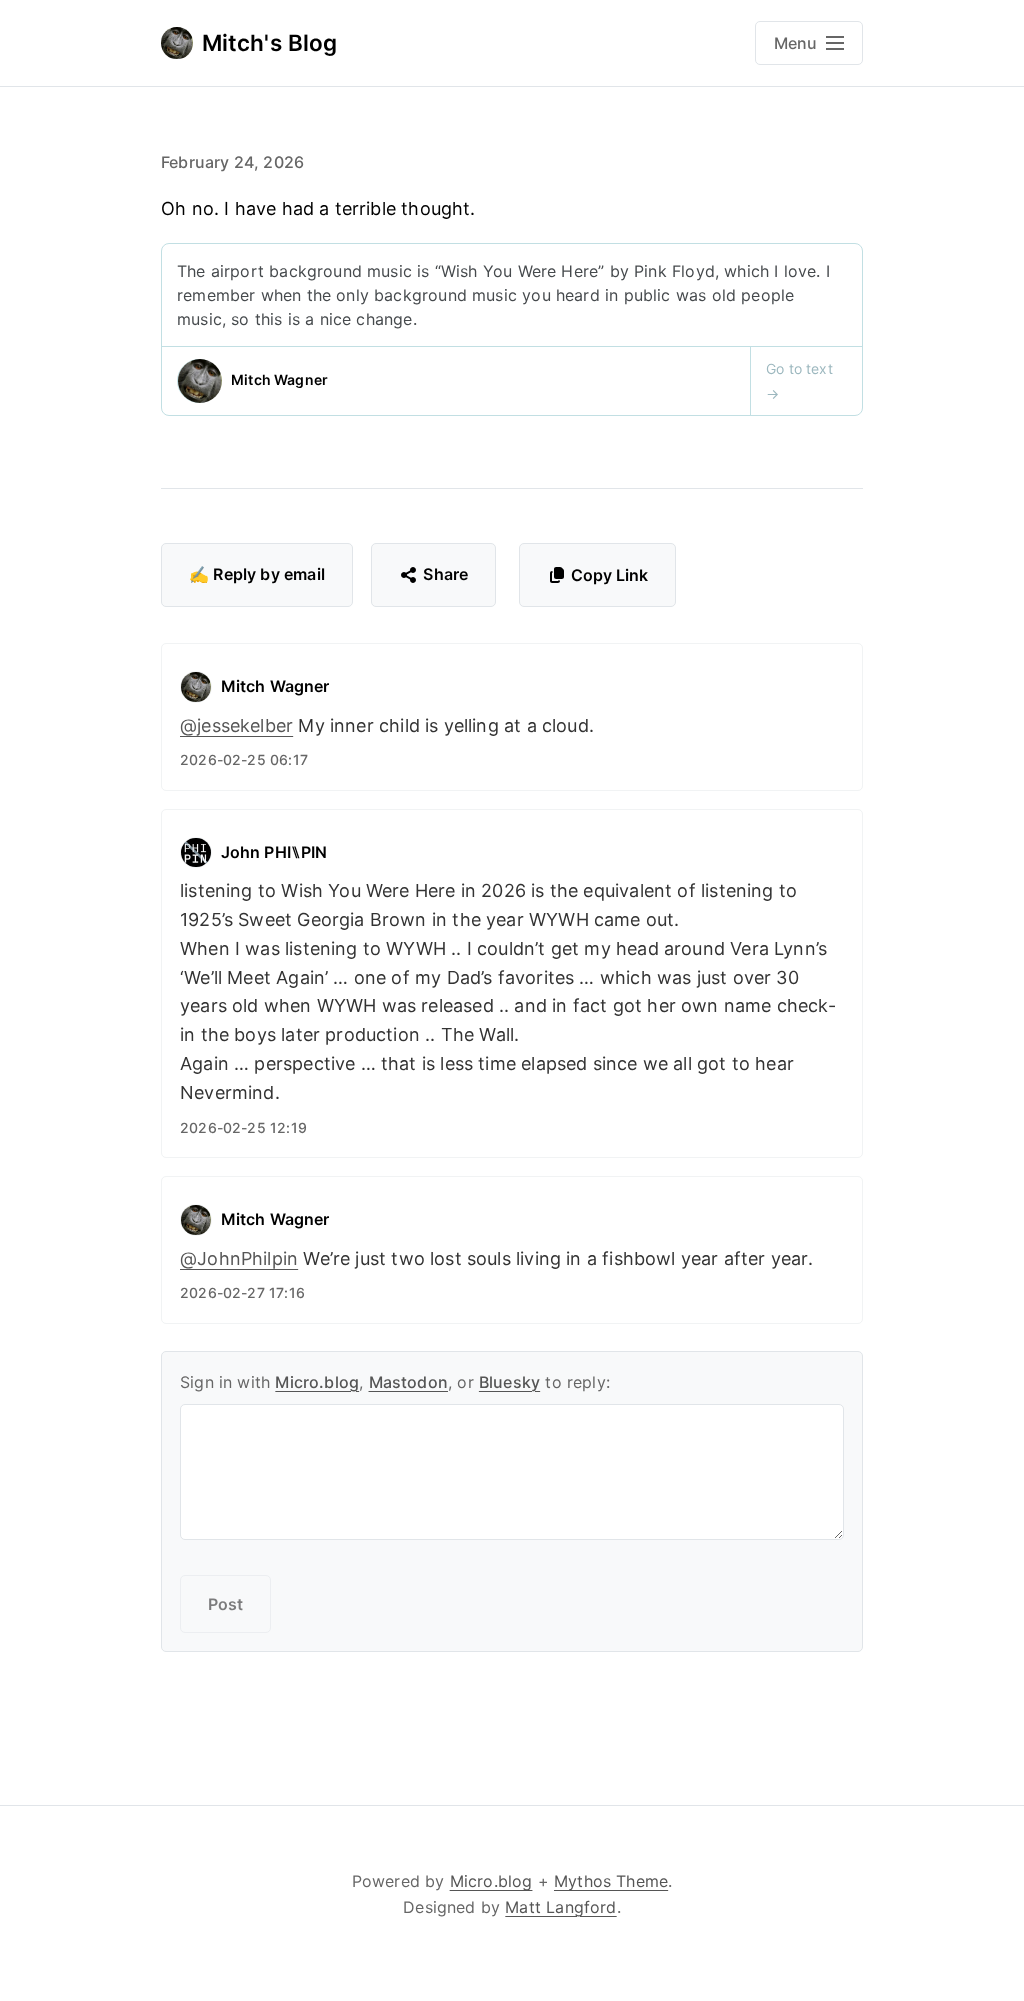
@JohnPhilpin (239, 1258)
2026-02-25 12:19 (243, 1127)
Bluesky (509, 1382)
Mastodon (408, 1382)
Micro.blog (317, 1382)
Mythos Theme (611, 1881)
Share (445, 574)
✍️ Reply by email (257, 574)
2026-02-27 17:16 (242, 1292)
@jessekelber (236, 725)
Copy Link (609, 575)
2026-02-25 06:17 (244, 759)
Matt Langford (560, 1907)
